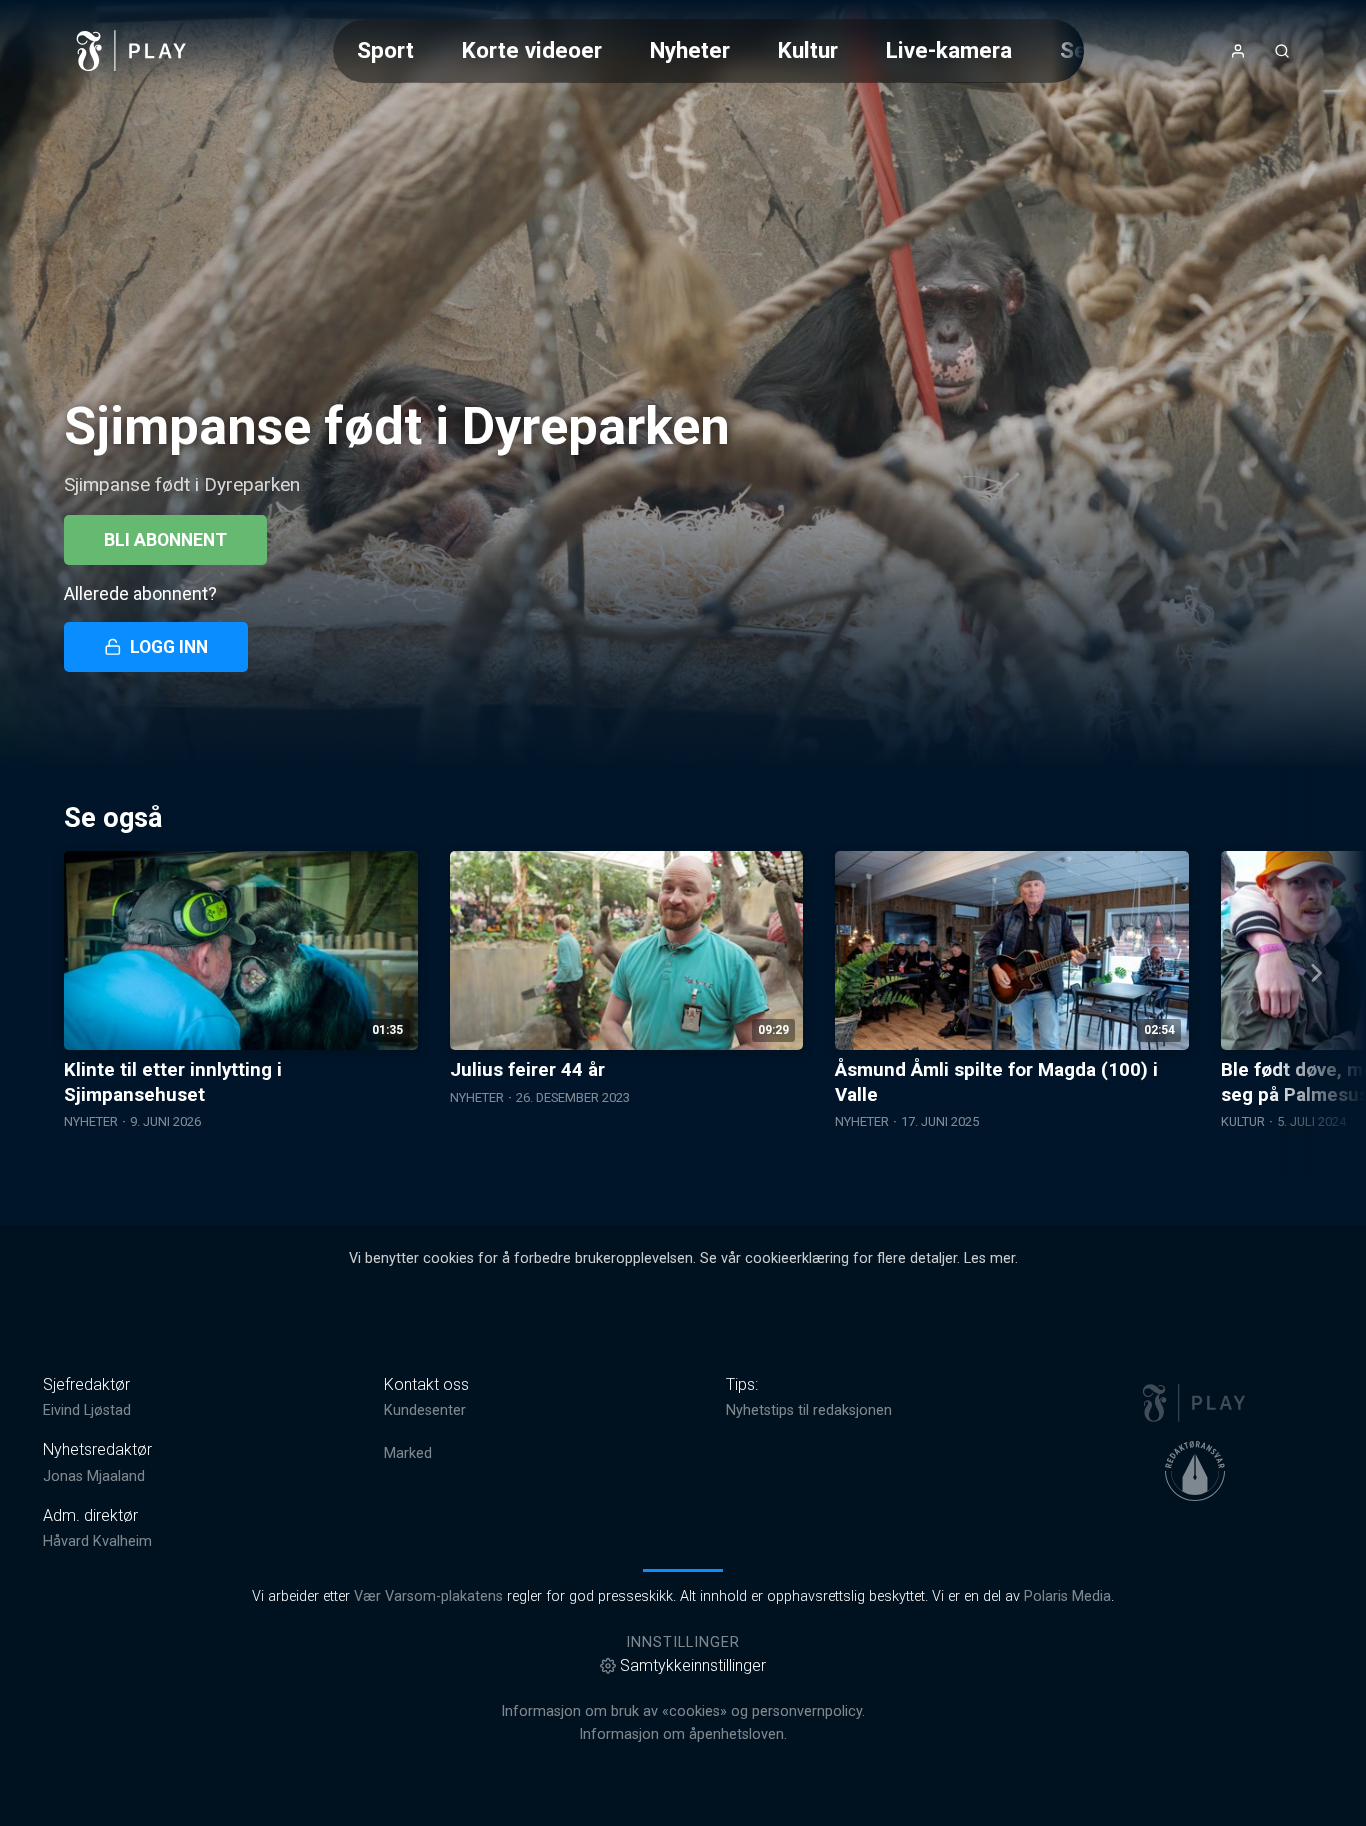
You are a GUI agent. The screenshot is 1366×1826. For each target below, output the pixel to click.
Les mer (989, 1258)
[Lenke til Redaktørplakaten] (1195, 1471)
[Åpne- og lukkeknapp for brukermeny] (1238, 51)
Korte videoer (532, 50)
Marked (408, 1453)
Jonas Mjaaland (94, 1476)
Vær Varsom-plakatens (428, 1596)
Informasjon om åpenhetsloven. (683, 1734)
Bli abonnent (165, 540)
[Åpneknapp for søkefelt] (1282, 51)
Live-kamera (949, 50)
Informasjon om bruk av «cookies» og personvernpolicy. (683, 1711)
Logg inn (169, 647)
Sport (385, 50)
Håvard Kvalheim (97, 1541)
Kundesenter (425, 1410)
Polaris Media (1067, 1596)
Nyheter (690, 50)
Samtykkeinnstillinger (693, 1665)
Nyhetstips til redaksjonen (809, 1410)
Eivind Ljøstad (87, 1410)
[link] (132, 51)
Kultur (808, 50)
